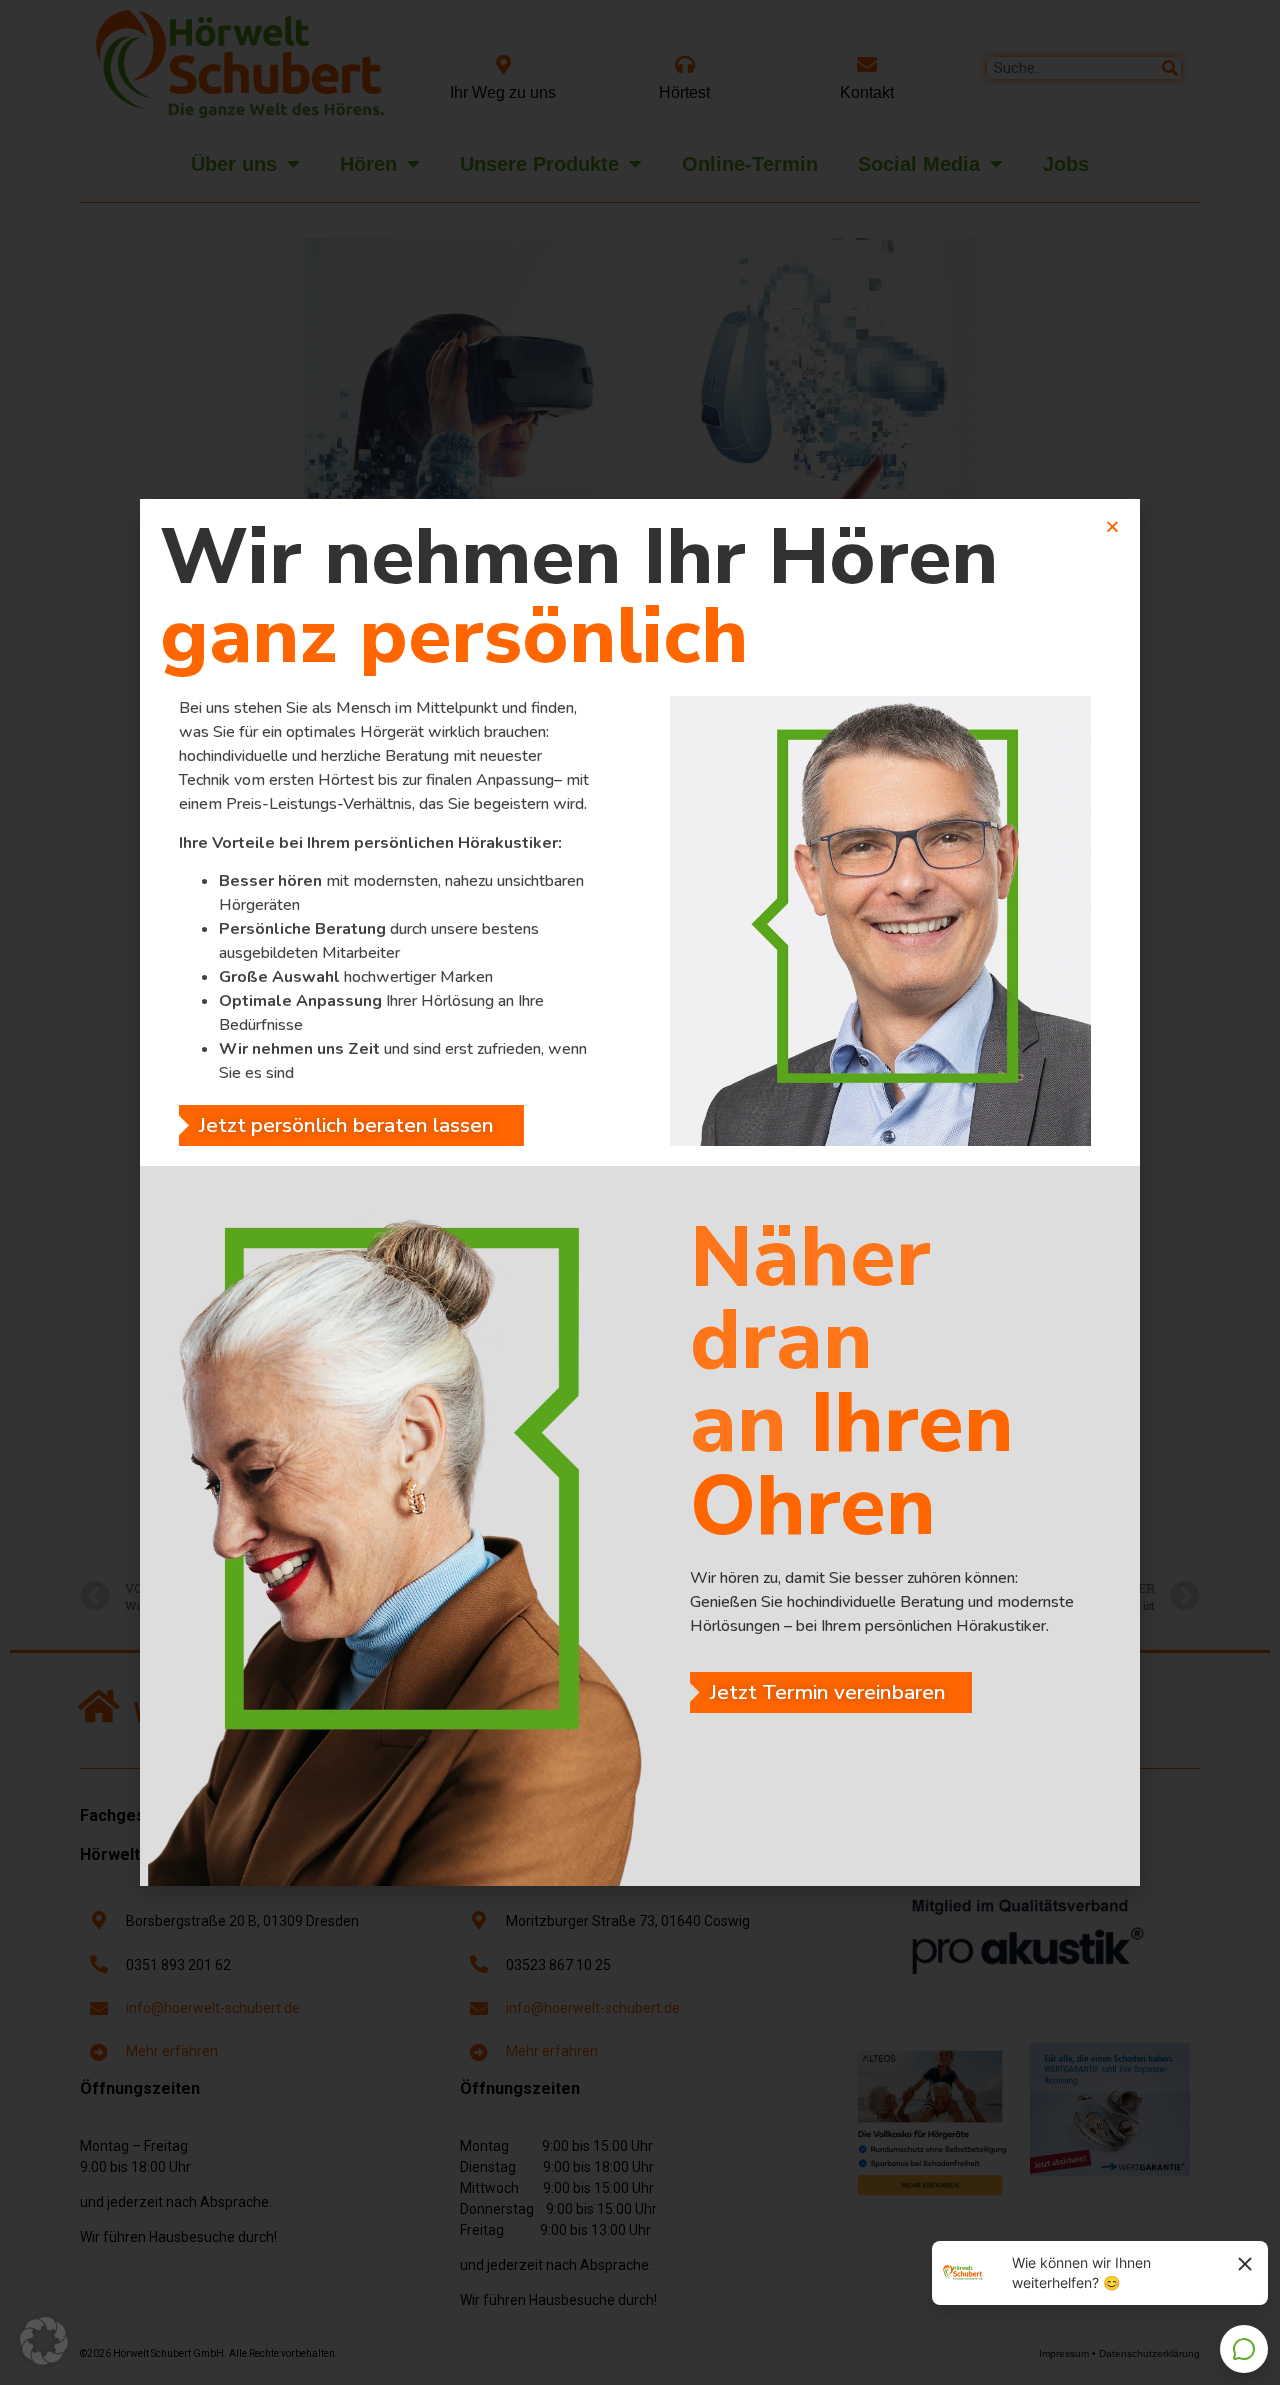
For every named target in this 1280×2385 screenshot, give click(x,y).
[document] (640, 1192)
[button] (44, 2341)
